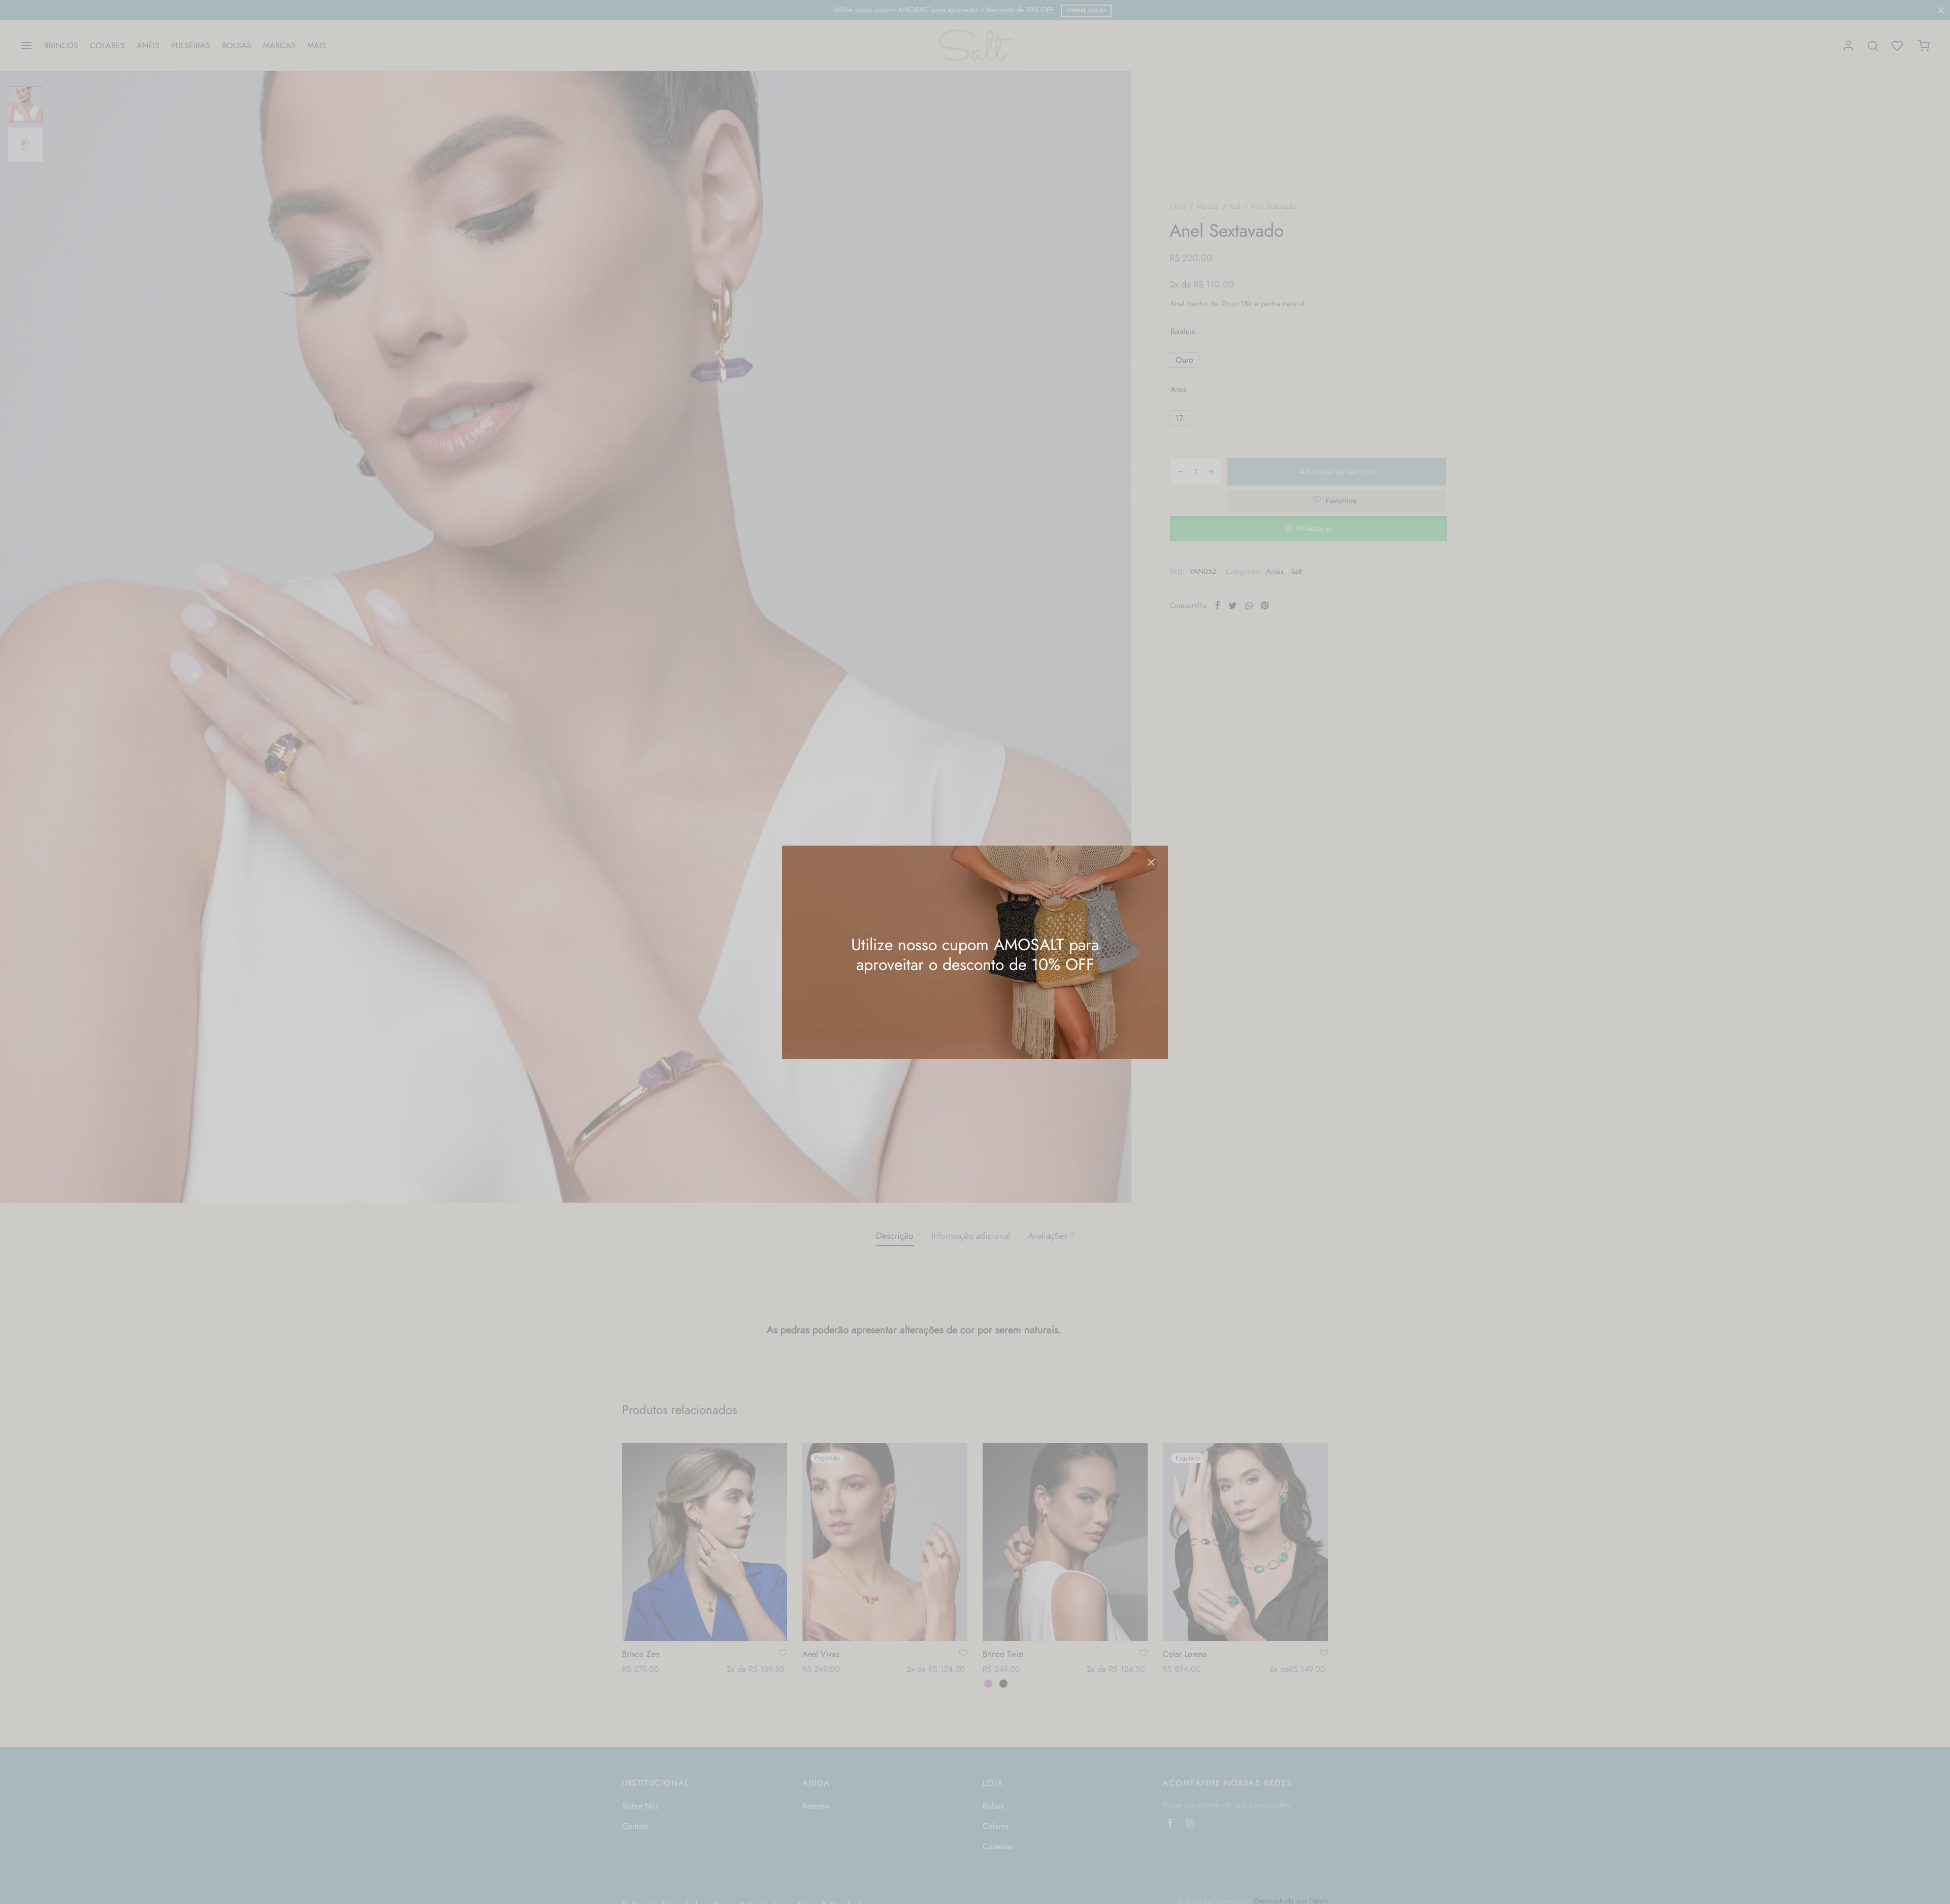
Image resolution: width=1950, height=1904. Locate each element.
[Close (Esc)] (1151, 862)
